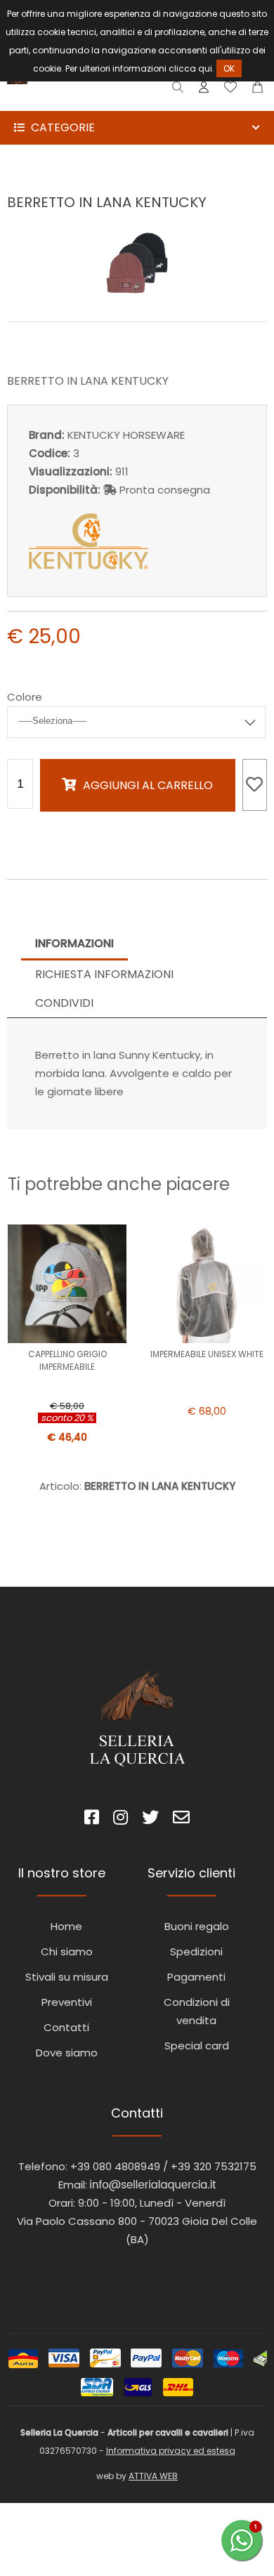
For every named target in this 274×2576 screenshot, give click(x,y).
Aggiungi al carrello (148, 785)
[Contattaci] (257, 90)
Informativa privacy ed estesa (171, 2451)
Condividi (64, 1003)
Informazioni (74, 943)
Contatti (66, 2027)
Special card (197, 2046)
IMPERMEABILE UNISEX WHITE (207, 1354)
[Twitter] (150, 1819)
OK (229, 68)
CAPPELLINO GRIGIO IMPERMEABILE (67, 1360)
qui (205, 68)
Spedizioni (196, 1951)
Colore (25, 697)
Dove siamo (67, 2053)
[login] (204, 90)
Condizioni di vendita (197, 2011)
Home (66, 1926)
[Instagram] (120, 1819)
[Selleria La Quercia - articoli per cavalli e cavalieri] (70, 101)
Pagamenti (196, 1977)
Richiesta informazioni (104, 974)
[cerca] (178, 90)
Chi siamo (67, 1951)
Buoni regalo (197, 1926)
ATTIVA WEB (153, 2476)
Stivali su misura (67, 1977)
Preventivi (67, 2002)
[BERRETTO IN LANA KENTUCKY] (137, 291)
